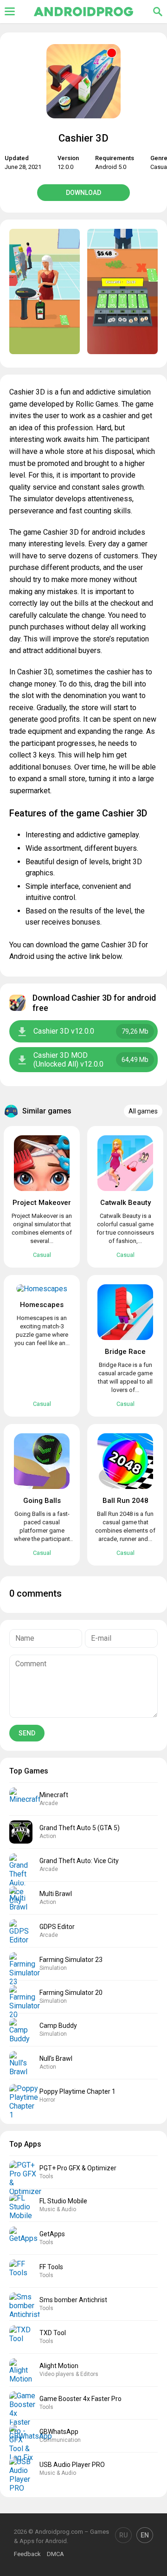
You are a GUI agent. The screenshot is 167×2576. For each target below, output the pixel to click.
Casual (42, 1255)
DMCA (55, 2554)
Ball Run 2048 (125, 1501)
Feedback (27, 2554)
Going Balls (42, 1501)
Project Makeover (42, 1203)
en (145, 2535)
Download (83, 193)
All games (143, 1111)
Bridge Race (125, 1352)
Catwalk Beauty (125, 1203)
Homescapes (42, 1305)
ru (123, 2535)
